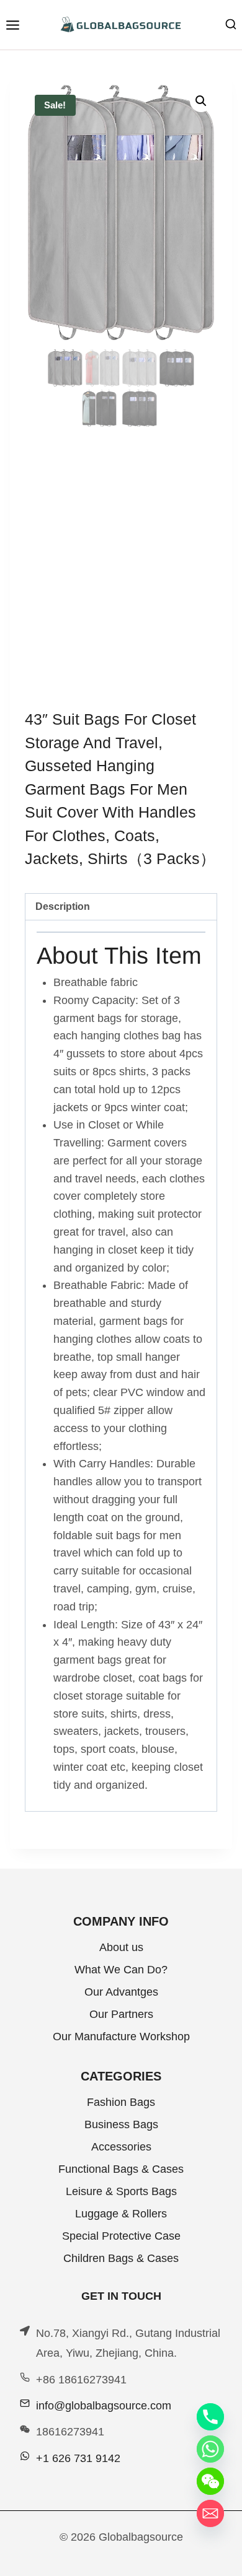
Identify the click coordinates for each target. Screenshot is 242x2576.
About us (121, 1947)
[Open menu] (12, 25)
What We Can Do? (121, 1970)
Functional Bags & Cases (121, 2169)
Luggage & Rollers (121, 2214)
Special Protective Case (121, 2236)
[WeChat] (210, 2481)
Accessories (121, 2147)
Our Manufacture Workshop (121, 2037)
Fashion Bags (121, 2102)
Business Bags (121, 2124)
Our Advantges (121, 1992)
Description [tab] (63, 906)
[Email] (210, 2513)
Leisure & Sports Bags (121, 2191)
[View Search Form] (231, 25)
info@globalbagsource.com (104, 2406)
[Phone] (210, 2417)
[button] (201, 101)
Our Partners (121, 2014)
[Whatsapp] (210, 2449)
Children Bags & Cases (121, 2258)
